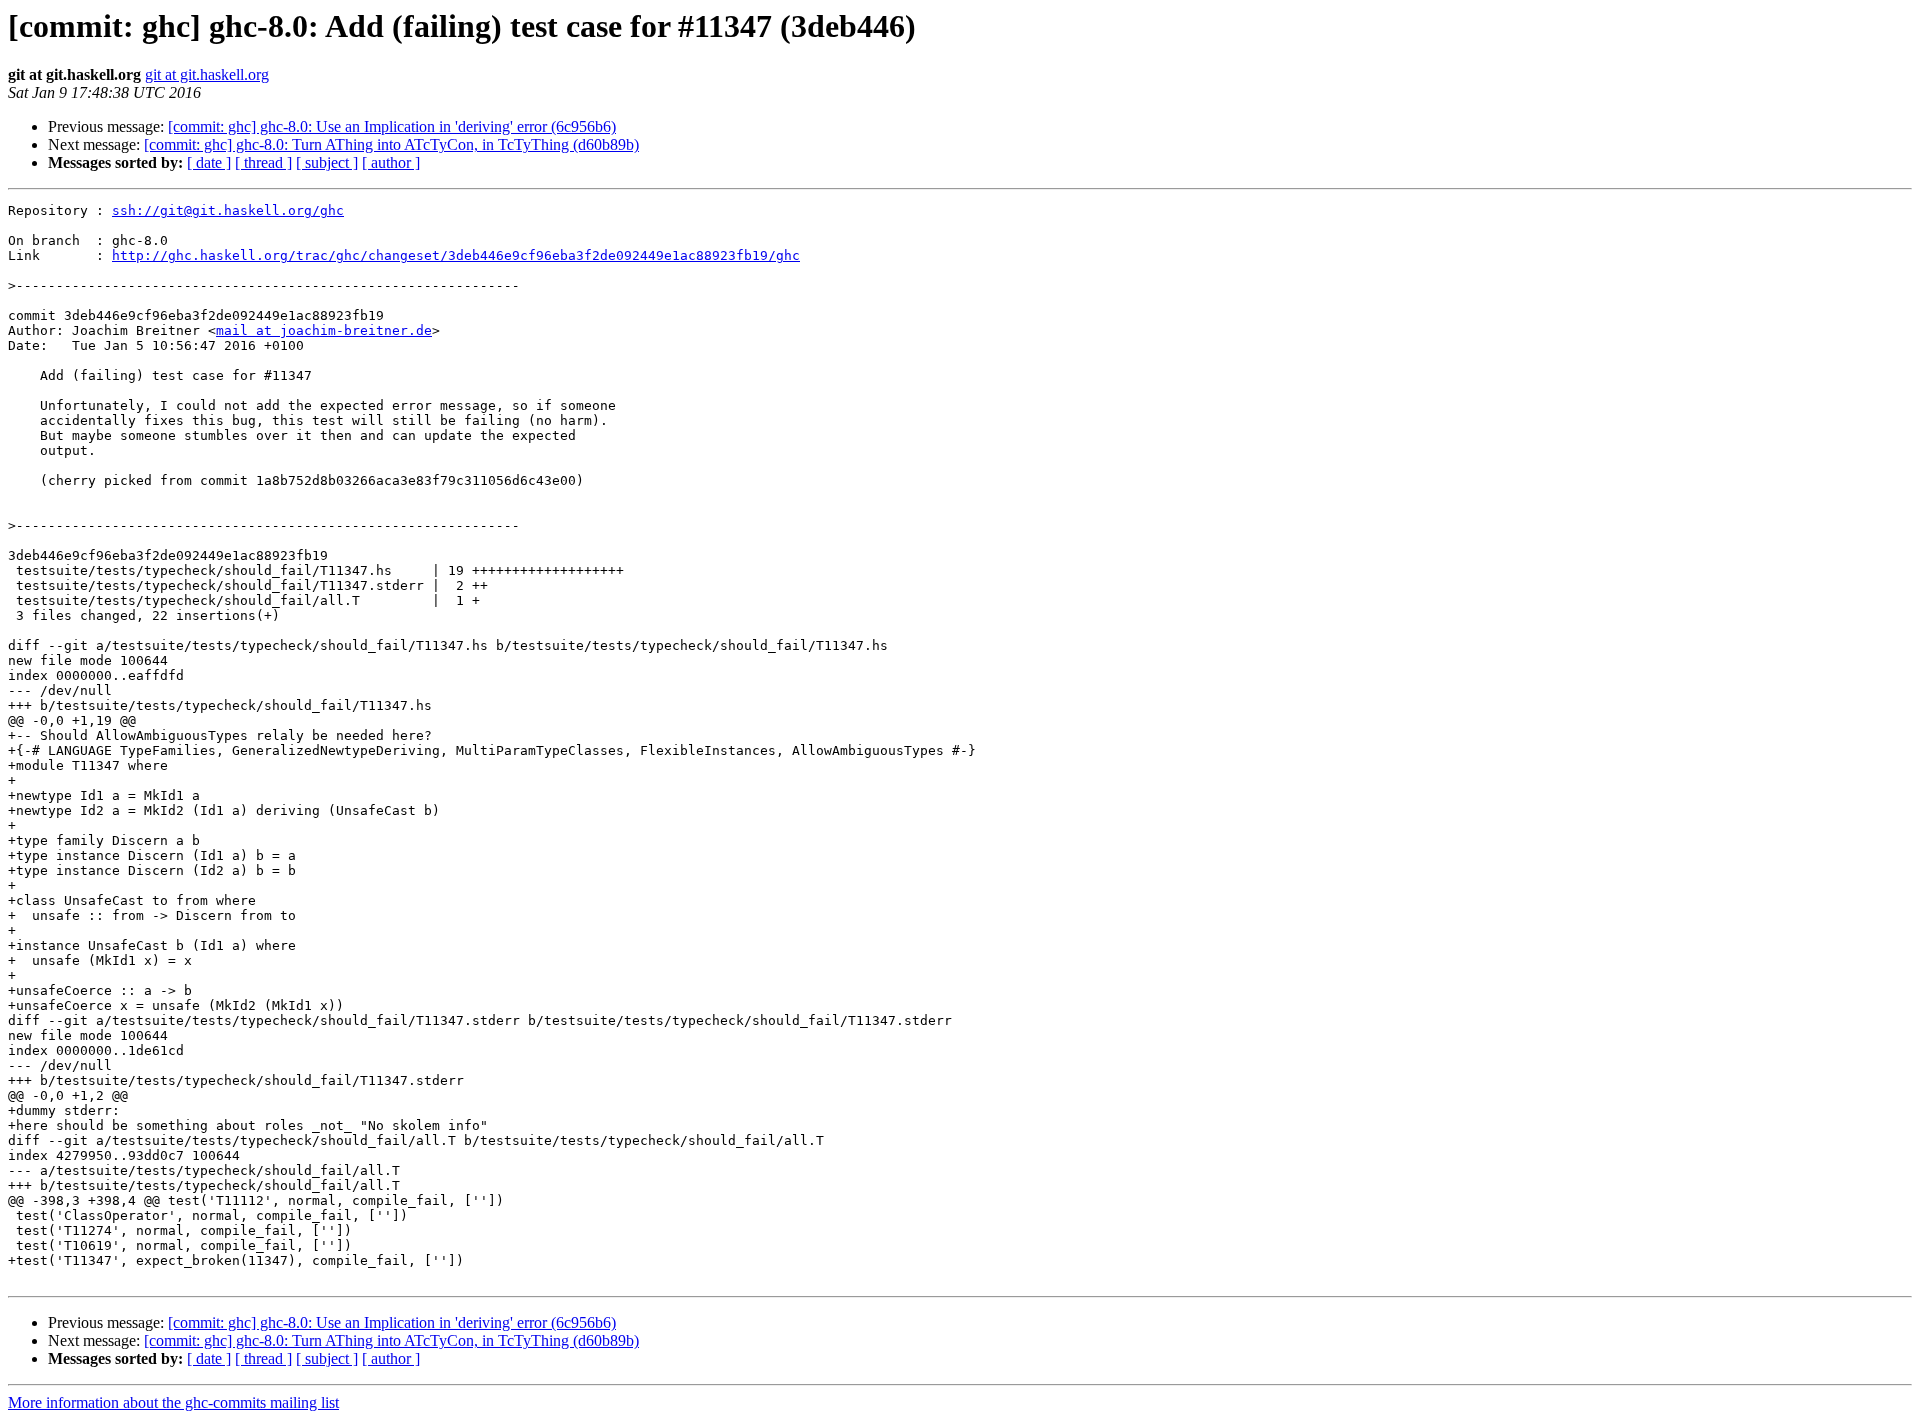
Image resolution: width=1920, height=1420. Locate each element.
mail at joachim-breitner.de (324, 330)
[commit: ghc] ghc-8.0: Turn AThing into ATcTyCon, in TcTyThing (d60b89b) (391, 144)
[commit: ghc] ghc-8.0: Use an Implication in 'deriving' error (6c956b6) (392, 126)
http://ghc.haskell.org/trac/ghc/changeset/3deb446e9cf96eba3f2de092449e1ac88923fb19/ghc (456, 255)
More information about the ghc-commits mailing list (173, 1402)
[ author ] (391, 162)
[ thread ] (263, 162)
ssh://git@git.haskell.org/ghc (228, 210)
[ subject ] (327, 162)
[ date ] (209, 162)
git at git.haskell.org (207, 74)
